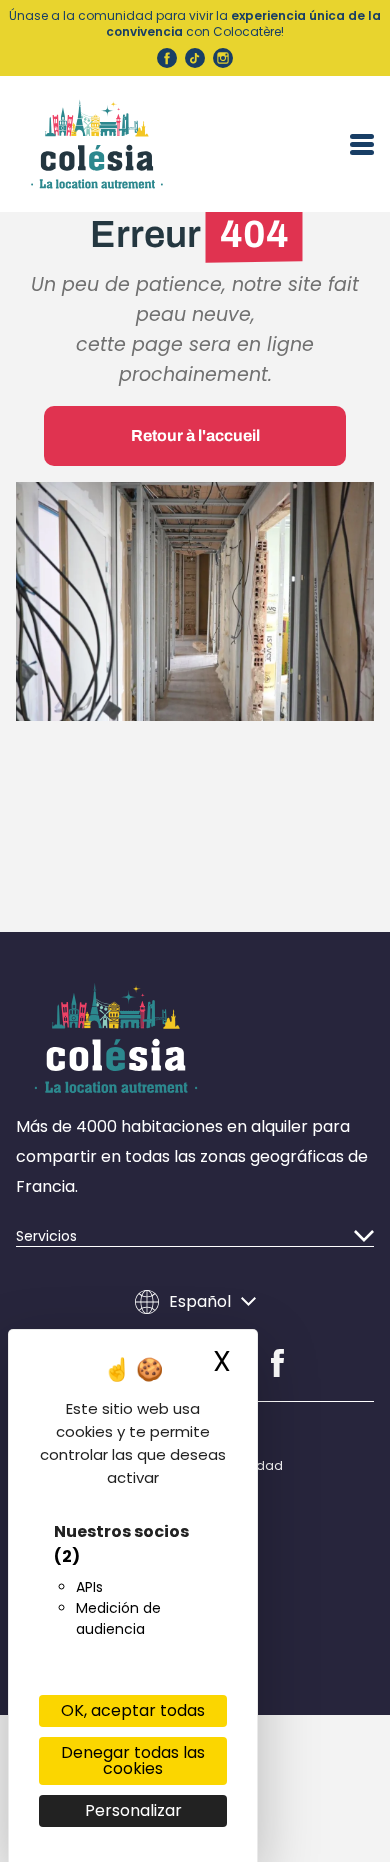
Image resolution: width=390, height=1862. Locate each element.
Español (200, 1301)
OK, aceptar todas (133, 1710)
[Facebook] (277, 1363)
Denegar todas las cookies (133, 1760)
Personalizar (133, 1810)
